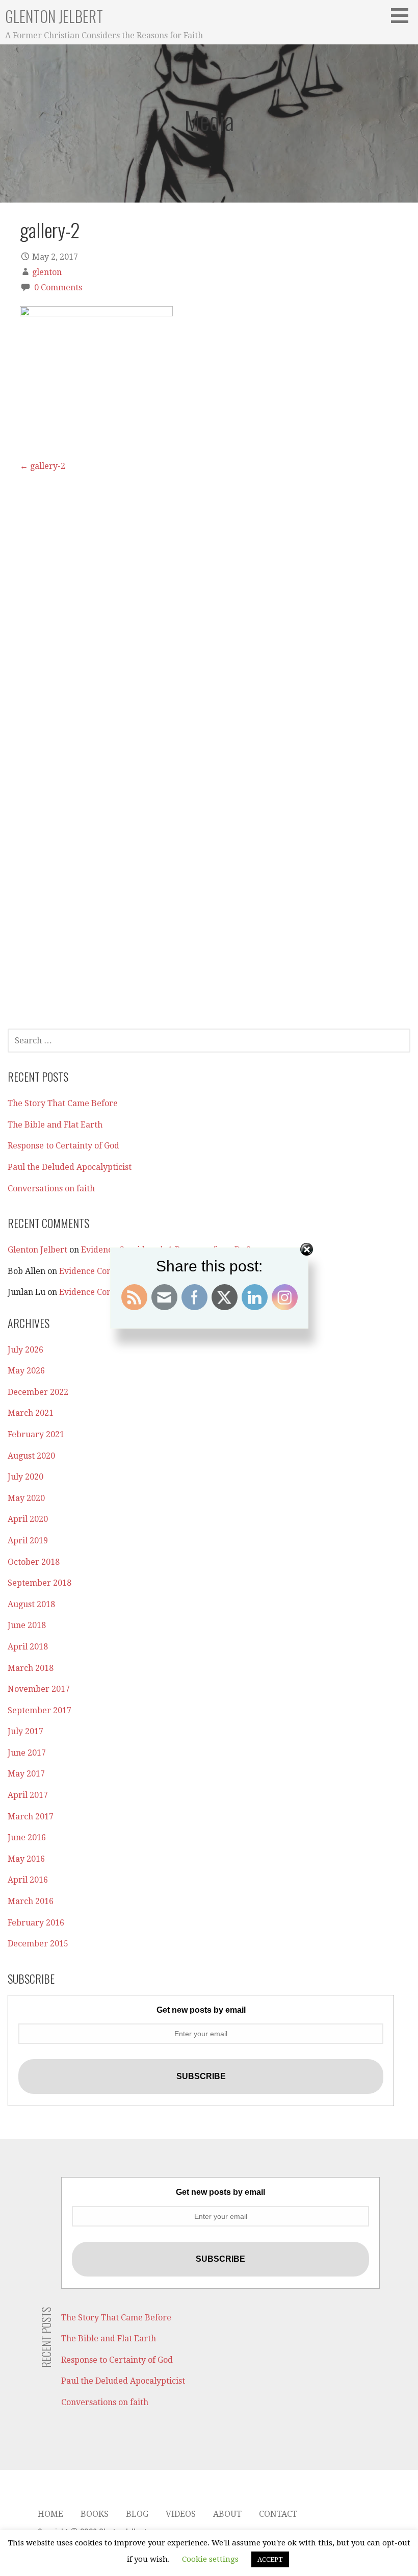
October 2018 (34, 1562)
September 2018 (40, 1583)
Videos (181, 2514)
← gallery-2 (43, 466)
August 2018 (31, 1604)
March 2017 (31, 1817)
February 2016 (36, 1923)
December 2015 (38, 1944)
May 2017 (26, 1774)
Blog (137, 2514)
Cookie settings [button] (210, 2559)
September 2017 (40, 1710)
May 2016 (26, 1859)
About (227, 2514)
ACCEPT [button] (270, 2559)
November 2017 (39, 1689)
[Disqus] (209, 600)
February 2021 (36, 1434)
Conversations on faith (51, 1189)
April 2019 (28, 1541)
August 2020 (31, 1456)
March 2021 (31, 1413)
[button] (403, 15)
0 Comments (58, 287)
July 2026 (25, 1350)
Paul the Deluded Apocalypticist (70, 1167)
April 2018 (28, 1647)
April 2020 (28, 1519)
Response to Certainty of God (63, 1146)
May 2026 (26, 1371)
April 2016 (28, 1880)
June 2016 (27, 1837)
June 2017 (27, 1753)
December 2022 (38, 1392)
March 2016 (31, 1901)
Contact (278, 2514)
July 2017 (25, 1731)
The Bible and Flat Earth (55, 1125)
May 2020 (26, 1498)
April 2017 (28, 1795)
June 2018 (27, 1625)
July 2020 (25, 1477)
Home (50, 2514)
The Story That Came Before (63, 1103)
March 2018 (31, 1668)
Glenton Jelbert (54, 16)
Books (95, 2514)
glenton (47, 272)
